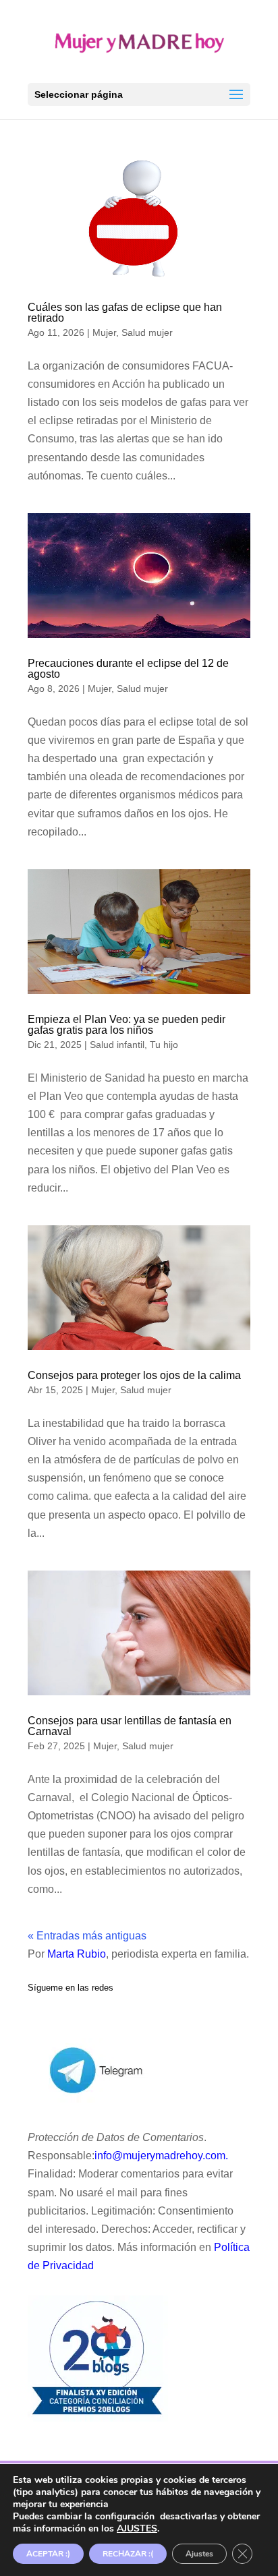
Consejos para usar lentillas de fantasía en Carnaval (130, 1726)
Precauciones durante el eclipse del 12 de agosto (128, 669)
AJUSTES (137, 2529)
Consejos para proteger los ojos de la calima (134, 1375)
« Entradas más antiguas (87, 1936)
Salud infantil (117, 1045)
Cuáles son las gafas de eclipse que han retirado (125, 313)
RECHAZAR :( (128, 2554)
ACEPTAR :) (48, 2554)
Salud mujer (147, 332)
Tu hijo (164, 1045)
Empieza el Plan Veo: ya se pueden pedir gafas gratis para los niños (127, 1025)
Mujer (104, 332)
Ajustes (199, 2554)
